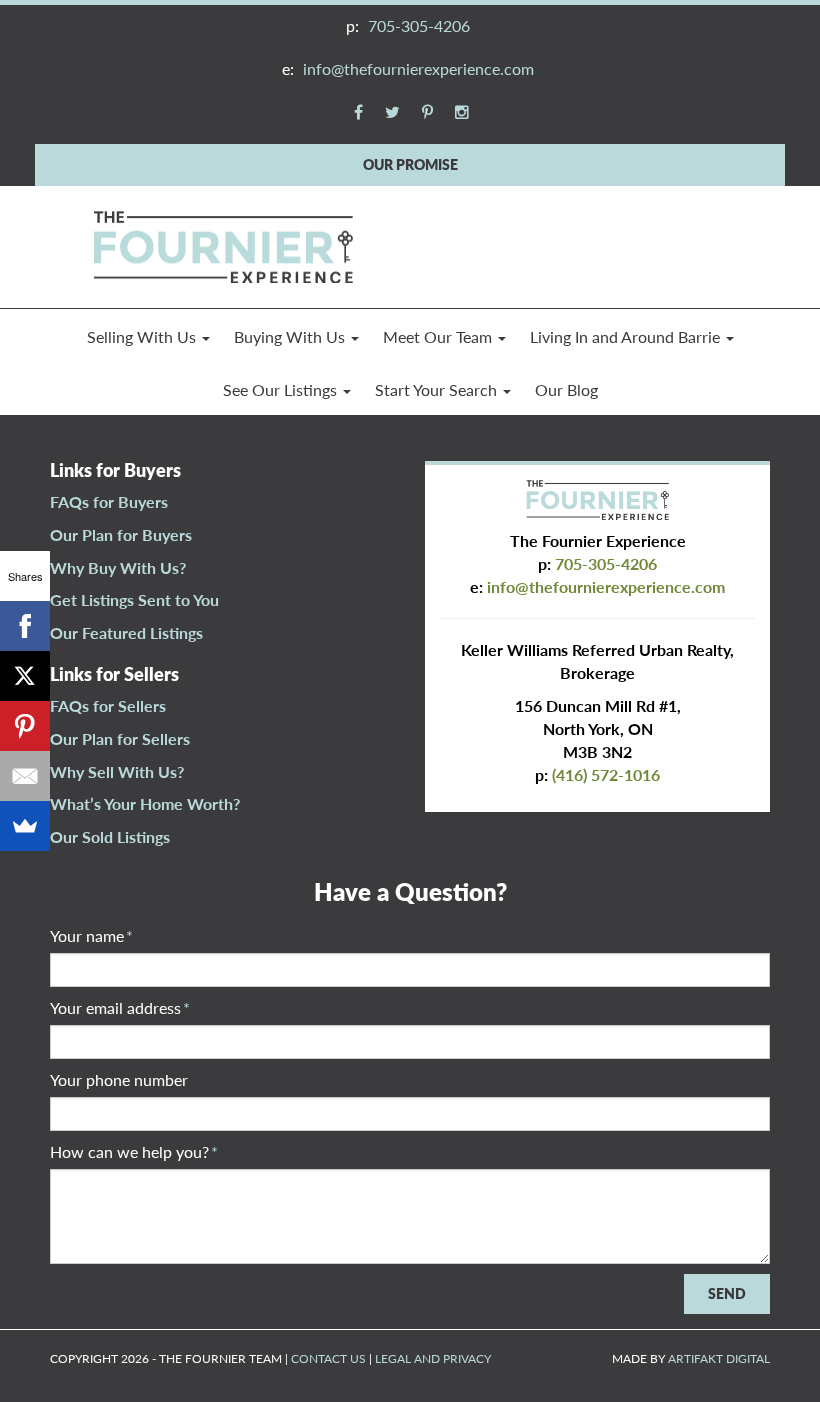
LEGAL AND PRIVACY (433, 1358)
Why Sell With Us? (117, 771)
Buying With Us (291, 336)
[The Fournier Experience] (223, 244)
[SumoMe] (25, 826)
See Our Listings (282, 389)
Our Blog (566, 389)
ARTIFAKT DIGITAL (719, 1358)
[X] (25, 676)
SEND (727, 1293)
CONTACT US (328, 1358)
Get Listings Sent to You (134, 599)
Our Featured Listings (126, 632)
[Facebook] (25, 626)
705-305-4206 (419, 25)
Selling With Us (143, 336)
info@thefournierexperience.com (418, 68)
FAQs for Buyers (109, 501)
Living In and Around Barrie (627, 336)
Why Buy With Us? (118, 567)
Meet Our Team (439, 336)
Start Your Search (438, 389)
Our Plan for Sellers (120, 738)
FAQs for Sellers (108, 705)
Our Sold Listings (110, 836)
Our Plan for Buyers (121, 534)
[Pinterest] (25, 726)
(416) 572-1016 (606, 774)
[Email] (25, 776)
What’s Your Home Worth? (145, 803)
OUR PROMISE (410, 164)
